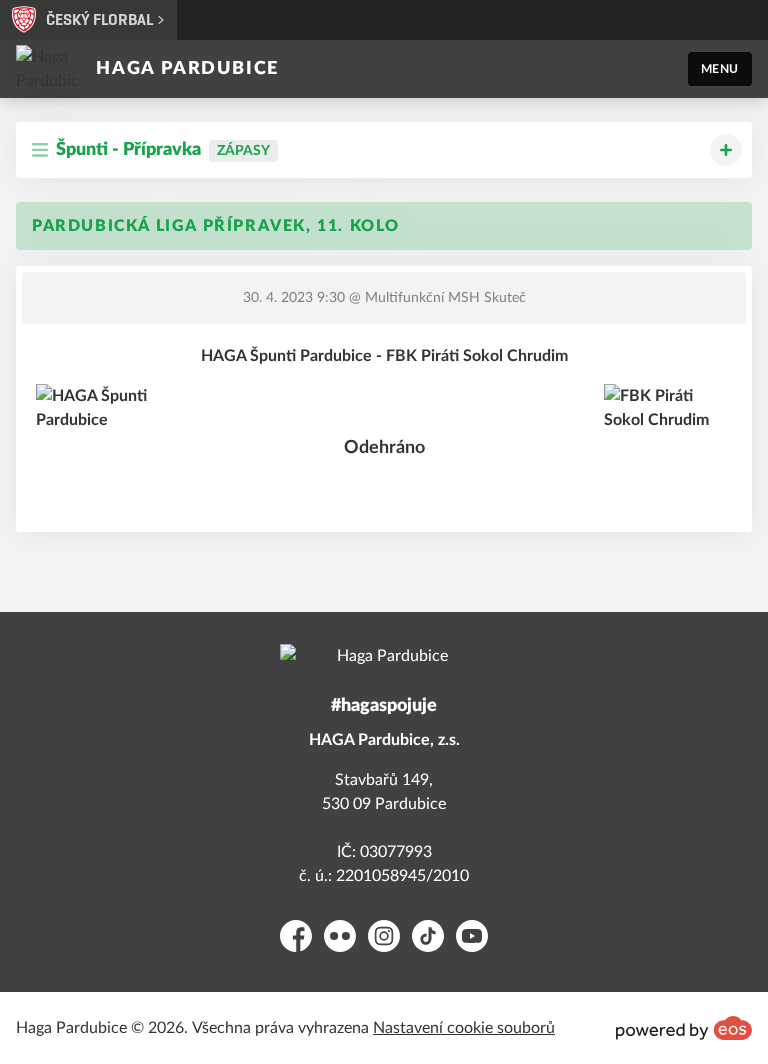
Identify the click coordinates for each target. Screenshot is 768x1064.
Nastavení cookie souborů (464, 1028)
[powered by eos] (684, 1028)
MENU (720, 69)
